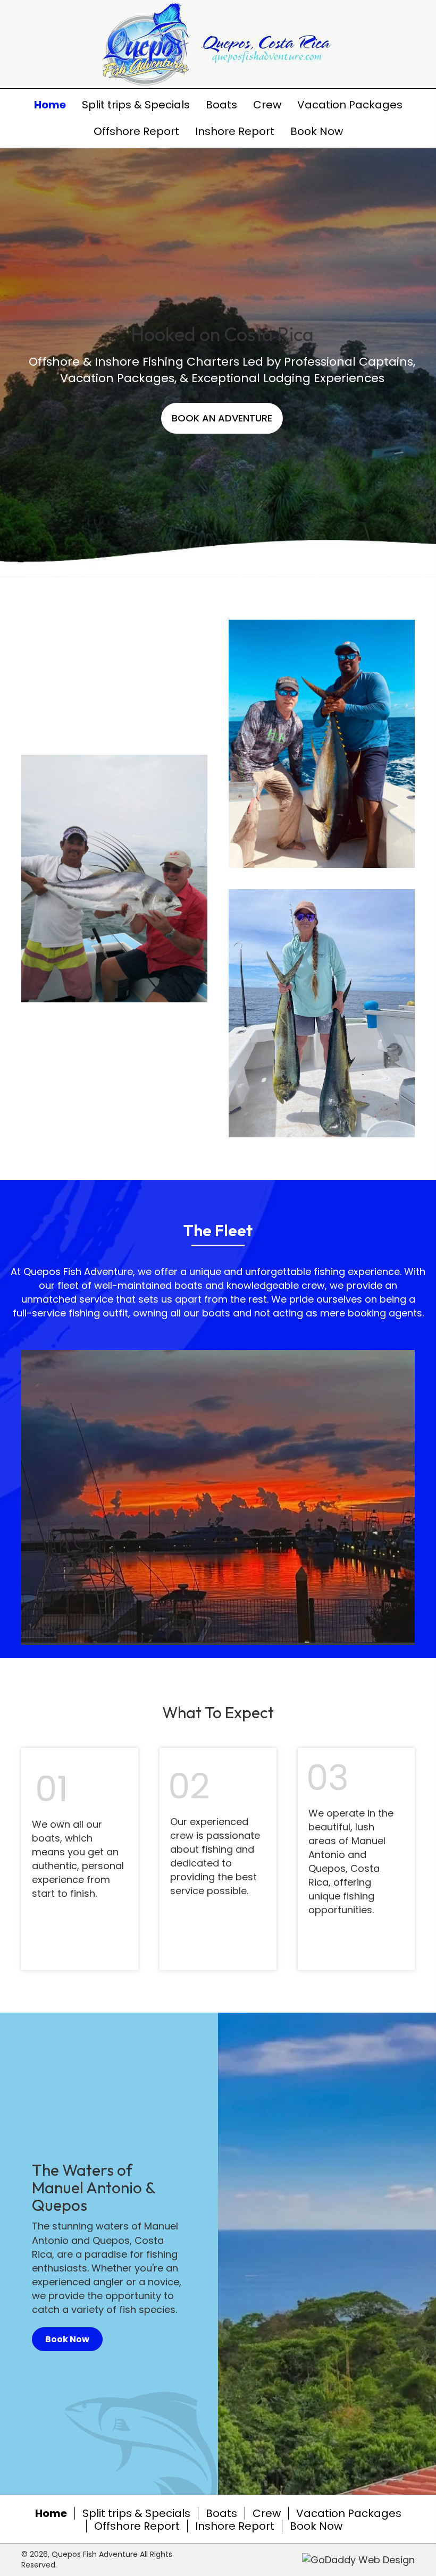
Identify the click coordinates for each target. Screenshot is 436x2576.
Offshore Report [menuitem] (137, 2526)
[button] (222, 418)
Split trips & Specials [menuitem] (136, 2513)
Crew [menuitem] (267, 2513)
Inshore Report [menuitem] (235, 2526)
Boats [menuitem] (221, 2513)
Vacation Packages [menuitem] (349, 2513)
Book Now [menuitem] (316, 2526)
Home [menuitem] (51, 2513)
